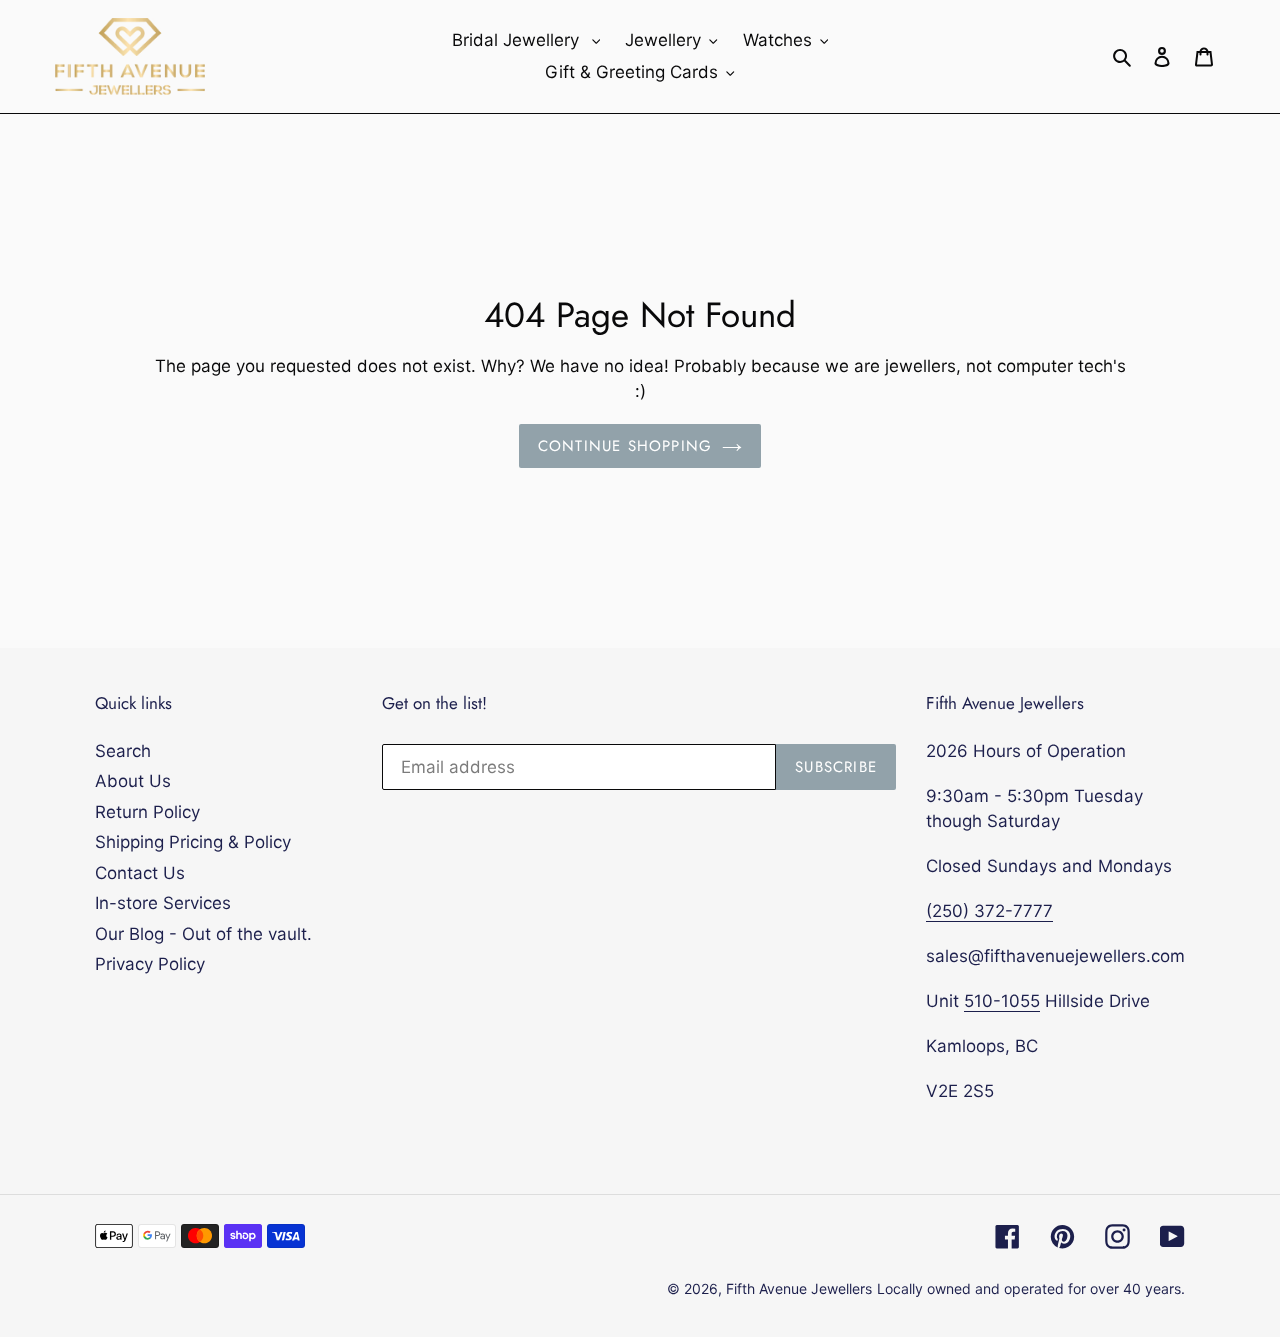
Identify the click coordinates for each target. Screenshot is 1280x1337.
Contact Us (140, 873)
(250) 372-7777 (989, 911)
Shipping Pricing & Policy (193, 842)
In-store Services (163, 903)
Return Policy (147, 812)
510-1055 (1002, 1001)
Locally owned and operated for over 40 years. (1031, 1288)
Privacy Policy (150, 964)
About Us (133, 781)
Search (123, 751)
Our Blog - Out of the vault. (203, 934)
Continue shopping (625, 446)
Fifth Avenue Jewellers (799, 1288)
